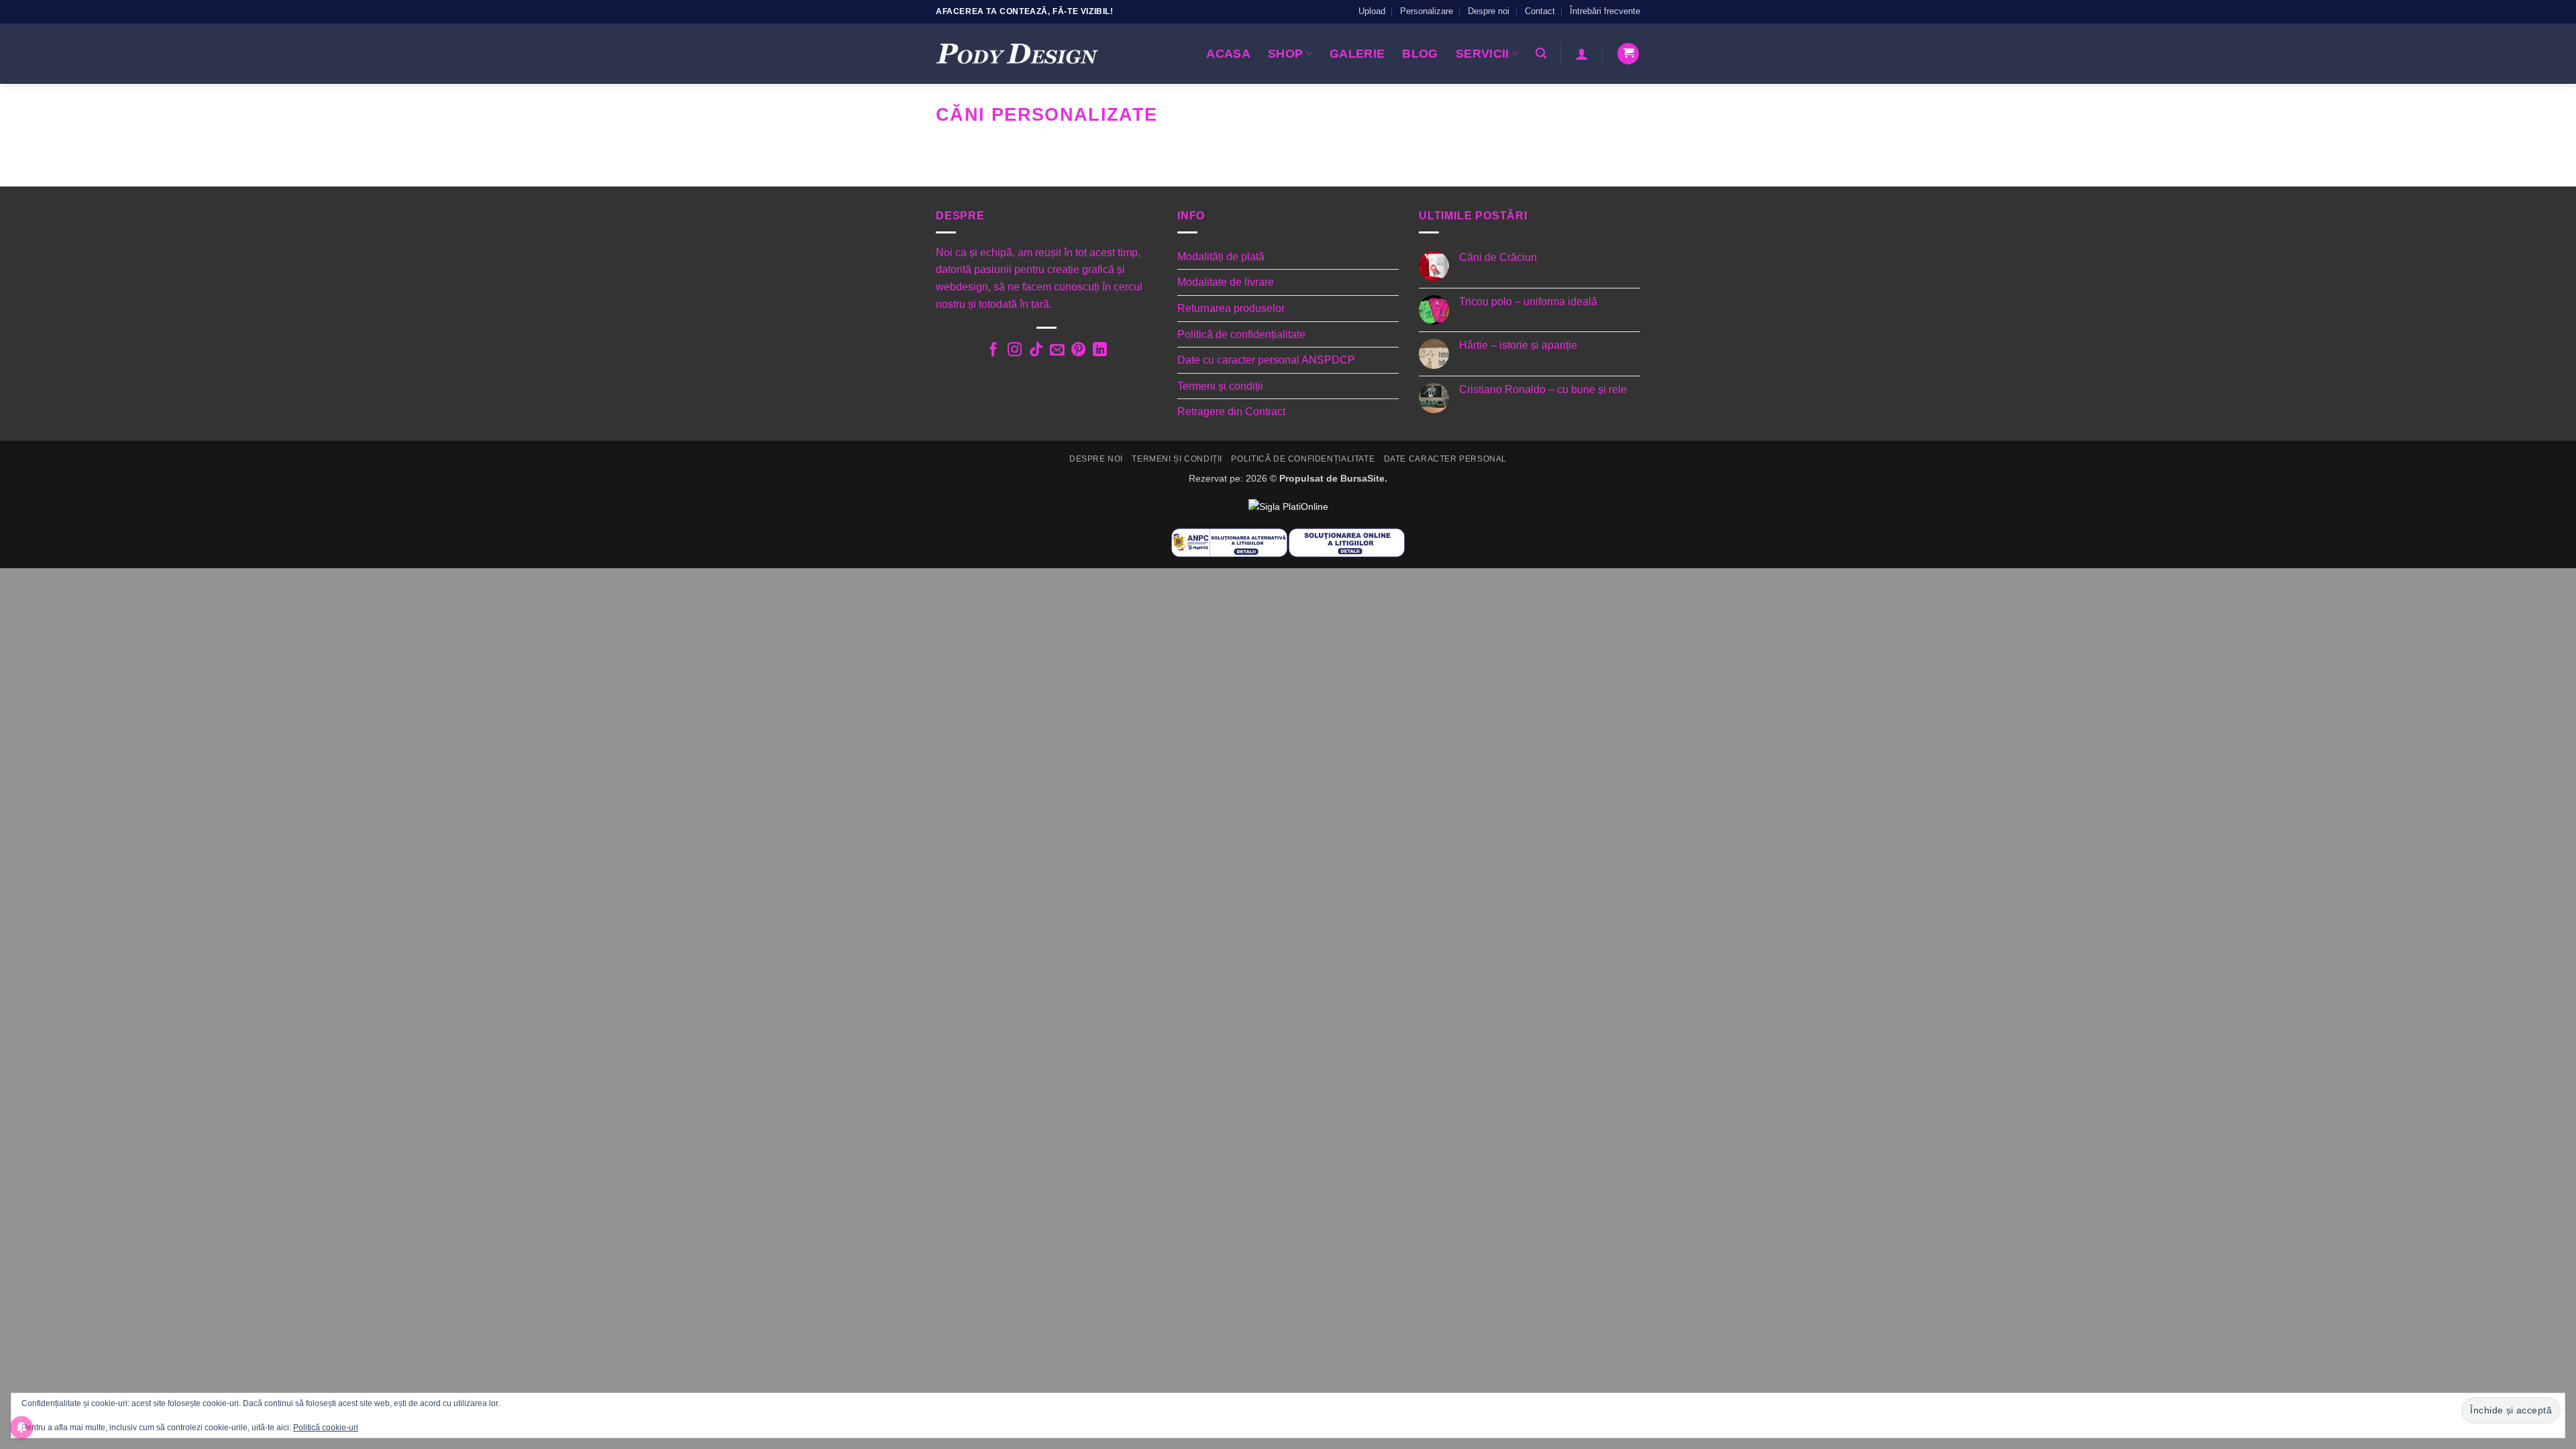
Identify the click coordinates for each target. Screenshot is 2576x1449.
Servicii (1483, 54)
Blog (1420, 54)
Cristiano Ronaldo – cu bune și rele (1543, 389)
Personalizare (1427, 11)
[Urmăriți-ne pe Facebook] (993, 351)
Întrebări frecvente (1605, 11)
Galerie (1357, 54)
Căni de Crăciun (1498, 257)
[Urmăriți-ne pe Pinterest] (1078, 351)
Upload (1372, 11)
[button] (1541, 53)
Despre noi (1489, 11)
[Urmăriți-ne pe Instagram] (1014, 351)
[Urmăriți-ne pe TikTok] (1035, 351)
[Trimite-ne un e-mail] (1057, 351)
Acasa (1228, 54)
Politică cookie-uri (326, 1428)
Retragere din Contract (1231, 412)
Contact (1540, 11)
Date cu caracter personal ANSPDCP (1266, 360)
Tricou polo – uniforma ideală (1528, 302)
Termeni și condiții (1220, 386)
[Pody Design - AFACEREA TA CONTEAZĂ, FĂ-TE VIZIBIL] (1017, 54)
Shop (1285, 54)
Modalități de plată (1221, 257)
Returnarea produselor (1231, 308)
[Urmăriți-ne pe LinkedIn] (1100, 351)
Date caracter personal (1445, 459)
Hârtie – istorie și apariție (1518, 345)
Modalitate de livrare (1226, 282)
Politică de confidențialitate (1241, 334)
